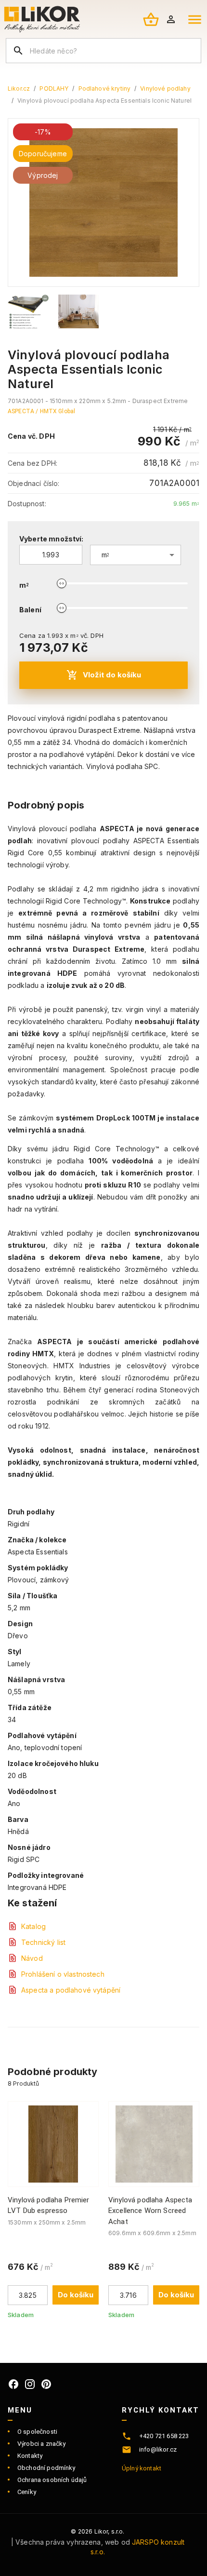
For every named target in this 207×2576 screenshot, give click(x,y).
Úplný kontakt (142, 2468)
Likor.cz (19, 88)
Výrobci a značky (41, 2444)
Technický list (43, 1942)
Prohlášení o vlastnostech (63, 1974)
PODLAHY (54, 88)
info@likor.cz (158, 2449)
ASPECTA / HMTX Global (41, 411)
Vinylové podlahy (165, 88)
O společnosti (37, 2432)
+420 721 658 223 (164, 2436)
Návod (32, 1958)
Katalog (33, 1926)
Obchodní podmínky (46, 2468)
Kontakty (30, 2456)
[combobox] (136, 555)
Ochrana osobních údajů (52, 2480)
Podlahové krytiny (105, 88)
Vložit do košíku (112, 675)
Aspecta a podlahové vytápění (71, 1990)
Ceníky (27, 2492)
